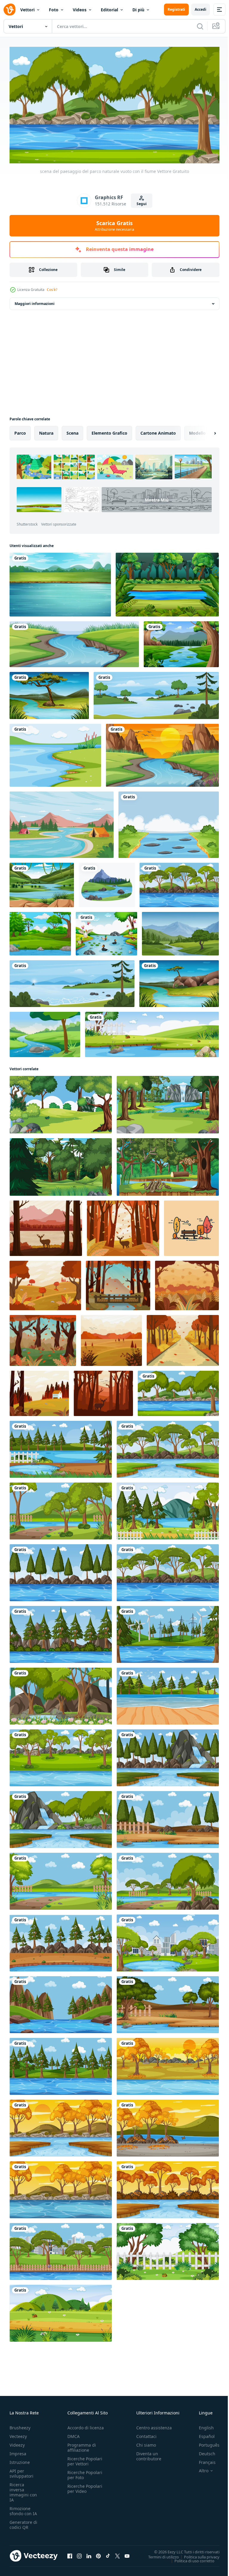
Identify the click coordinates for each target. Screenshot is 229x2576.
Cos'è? (52, 290)
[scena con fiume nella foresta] (42, 883)
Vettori (27, 10)
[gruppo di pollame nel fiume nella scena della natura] (106, 931)
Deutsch (203, 2451)
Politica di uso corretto (190, 2558)
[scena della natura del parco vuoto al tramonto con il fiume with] (168, 2126)
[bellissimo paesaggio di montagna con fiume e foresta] (180, 931)
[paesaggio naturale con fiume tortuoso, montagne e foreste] (45, 1032)
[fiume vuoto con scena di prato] (55, 753)
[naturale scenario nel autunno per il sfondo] (187, 1283)
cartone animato (158, 431)
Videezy (17, 2442)
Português (205, 2442)
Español (202, 2434)
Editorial (109, 10)
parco (20, 431)
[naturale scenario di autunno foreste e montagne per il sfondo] (118, 1283)
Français (203, 2460)
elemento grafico (109, 431)
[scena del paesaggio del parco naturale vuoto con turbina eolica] (168, 1632)
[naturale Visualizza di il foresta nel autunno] (103, 1391)
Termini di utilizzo (159, 2554)
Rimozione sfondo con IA (23, 2508)
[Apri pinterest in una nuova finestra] (98, 2553)
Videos (80, 10)
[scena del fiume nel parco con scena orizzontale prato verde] (152, 1032)
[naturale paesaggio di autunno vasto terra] (39, 1391)
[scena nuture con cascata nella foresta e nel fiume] (61, 1817)
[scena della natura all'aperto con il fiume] (169, 822)
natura (46, 431)
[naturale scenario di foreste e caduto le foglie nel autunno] (43, 1338)
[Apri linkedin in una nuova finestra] (89, 2553)
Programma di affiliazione (82, 2445)
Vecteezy (18, 2434)
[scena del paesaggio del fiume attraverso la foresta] (162, 753)
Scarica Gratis (114, 226)
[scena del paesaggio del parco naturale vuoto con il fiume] (178, 1391)
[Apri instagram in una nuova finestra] (79, 2553)
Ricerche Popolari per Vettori (85, 2459)
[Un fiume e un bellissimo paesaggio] (60, 582)
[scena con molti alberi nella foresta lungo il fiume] (61, 1755)
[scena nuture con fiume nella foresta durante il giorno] (168, 1447)
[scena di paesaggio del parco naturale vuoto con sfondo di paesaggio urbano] (61, 2249)
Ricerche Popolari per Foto (85, 2472)
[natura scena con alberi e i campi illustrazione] (61, 1102)
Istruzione (20, 2460)
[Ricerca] (200, 26)
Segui (142, 204)
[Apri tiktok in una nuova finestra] (108, 2553)
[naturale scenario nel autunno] (45, 1283)
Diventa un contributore (149, 2453)
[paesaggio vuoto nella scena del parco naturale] (168, 1817)
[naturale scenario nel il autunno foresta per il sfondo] (123, 1226)
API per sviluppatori (21, 2471)
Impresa (18, 2451)
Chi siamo (146, 2442)
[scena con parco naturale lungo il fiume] (179, 883)
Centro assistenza (154, 2425)
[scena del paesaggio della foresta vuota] (61, 1694)
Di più (138, 10)
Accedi (201, 9)
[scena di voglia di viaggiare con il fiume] (107, 883)
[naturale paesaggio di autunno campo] (111, 1338)
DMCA (74, 2434)
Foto (54, 10)
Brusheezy (20, 2425)
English (202, 2425)
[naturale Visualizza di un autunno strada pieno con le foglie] (183, 1338)
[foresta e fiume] (167, 582)
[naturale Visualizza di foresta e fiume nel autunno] (46, 1226)
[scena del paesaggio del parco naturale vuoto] (61, 1509)
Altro (199, 2468)
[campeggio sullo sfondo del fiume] (62, 822)
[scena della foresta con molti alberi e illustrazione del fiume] (40, 931)
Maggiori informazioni (35, 301)
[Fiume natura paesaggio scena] (179, 981)
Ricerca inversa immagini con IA (23, 2490)
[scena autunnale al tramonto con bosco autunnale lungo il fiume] (168, 2064)
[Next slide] (205, 431)
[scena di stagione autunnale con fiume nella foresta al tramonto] (61, 2126)
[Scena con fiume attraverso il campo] (49, 693)
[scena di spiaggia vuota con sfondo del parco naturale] (168, 1694)
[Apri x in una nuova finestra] (117, 2553)
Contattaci (146, 2434)
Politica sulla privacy (197, 2554)
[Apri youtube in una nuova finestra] (127, 2553)
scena (72, 431)
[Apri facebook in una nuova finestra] (70, 2553)
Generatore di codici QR (23, 2522)
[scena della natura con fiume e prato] (74, 642)
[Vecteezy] (10, 10)
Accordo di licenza (86, 2425)
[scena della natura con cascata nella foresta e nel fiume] (168, 1755)
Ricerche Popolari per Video (85, 2486)
